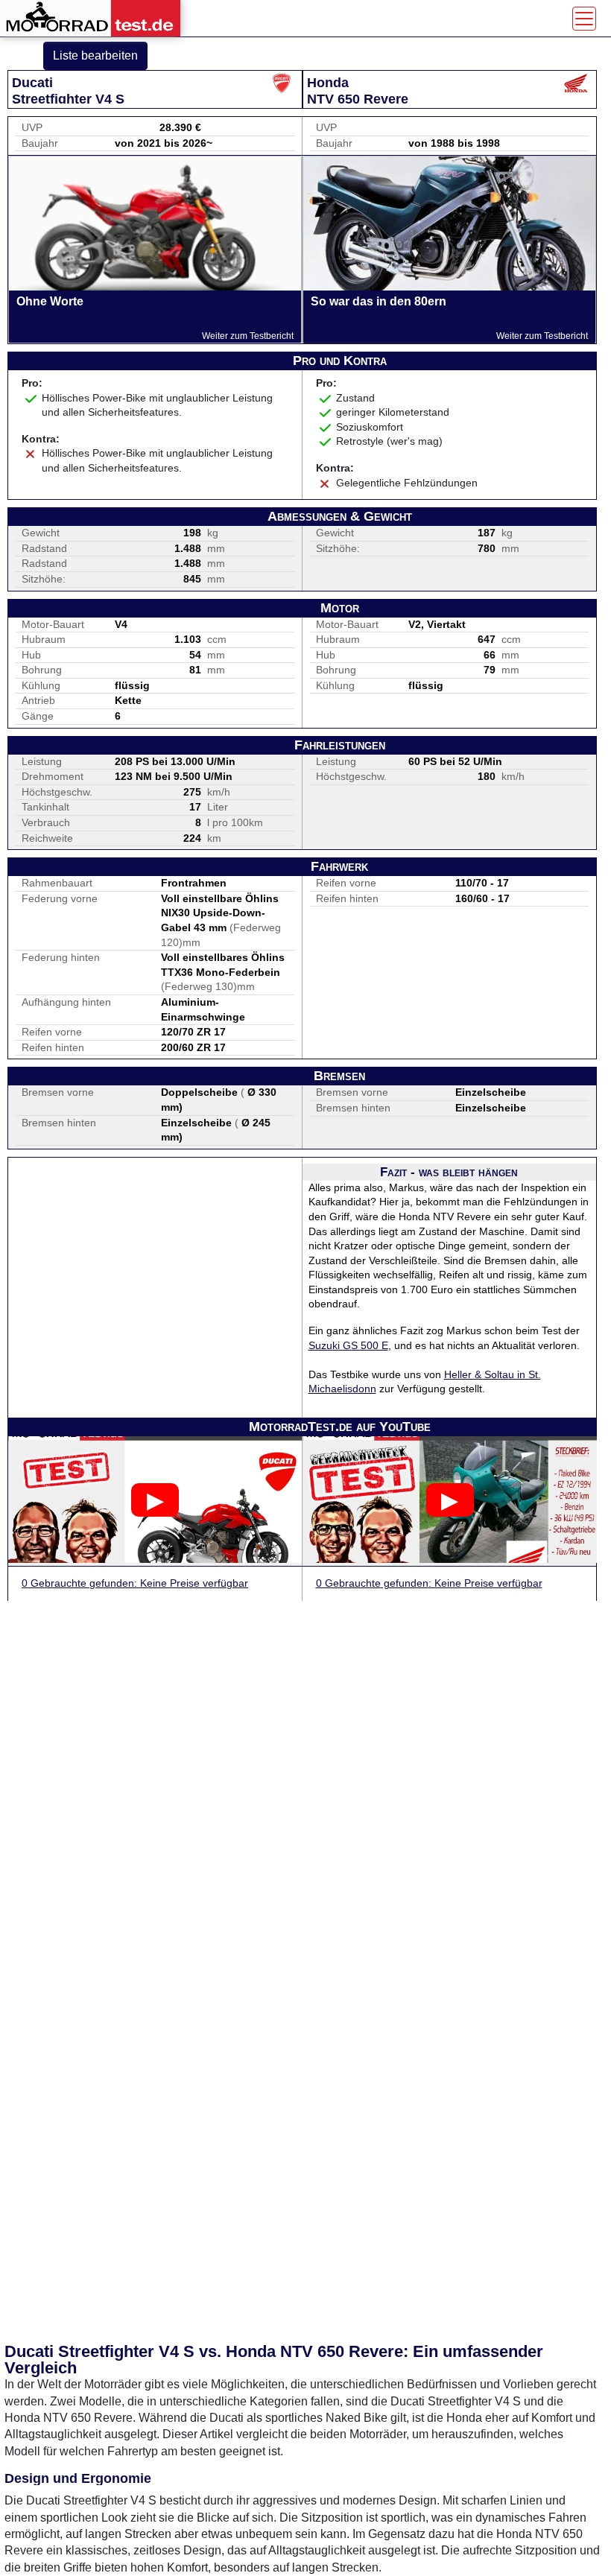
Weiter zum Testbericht (248, 336)
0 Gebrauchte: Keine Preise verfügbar (135, 1583)
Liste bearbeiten (95, 55)
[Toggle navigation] (584, 19)
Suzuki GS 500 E (348, 1345)
